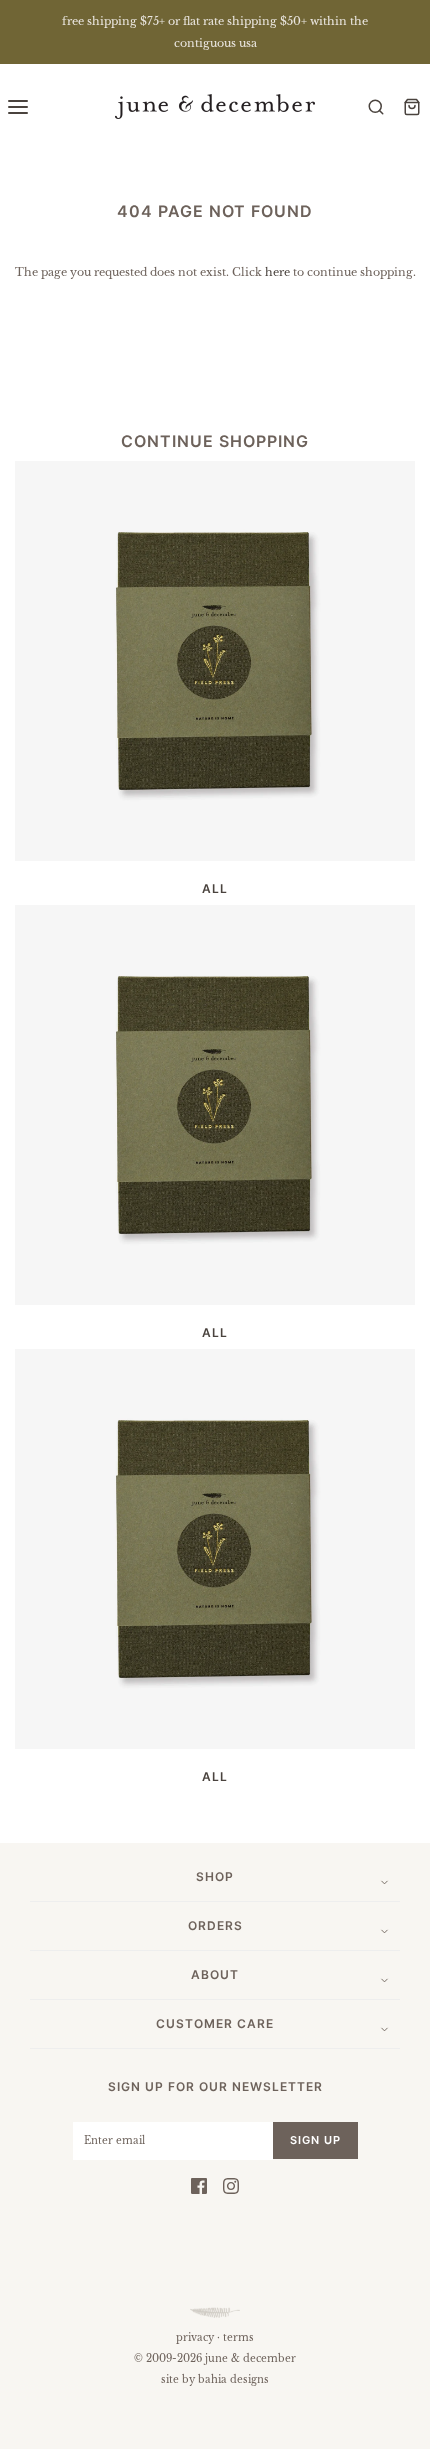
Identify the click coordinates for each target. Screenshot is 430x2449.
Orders (215, 1925)
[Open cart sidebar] (412, 106)
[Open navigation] (18, 106)
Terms (238, 2337)
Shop (215, 1876)
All (215, 888)
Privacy (195, 2337)
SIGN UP (315, 2140)
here (277, 272)
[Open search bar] (376, 106)
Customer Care (215, 2023)
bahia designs (233, 2379)
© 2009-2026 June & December (215, 2358)
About (215, 1974)
